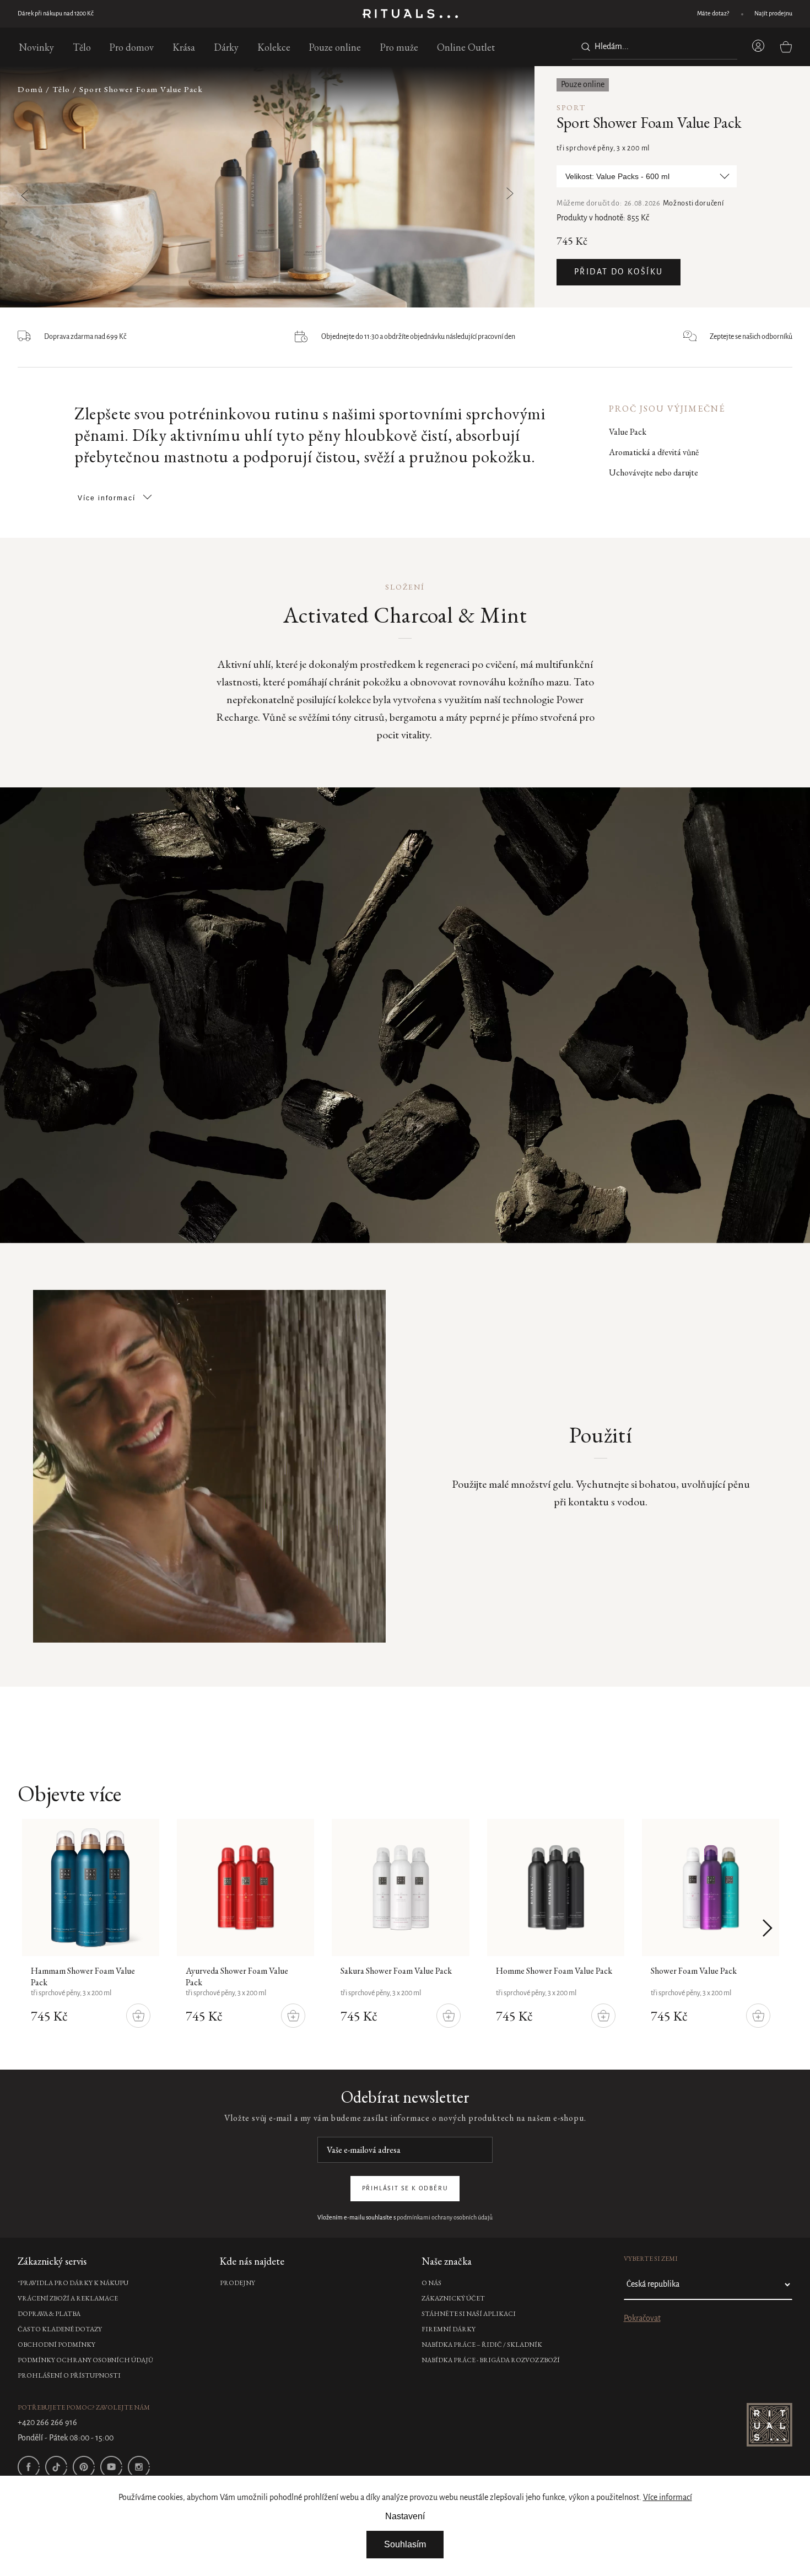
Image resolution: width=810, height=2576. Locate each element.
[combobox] (655, 47)
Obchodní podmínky (56, 2345)
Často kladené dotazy (60, 2329)
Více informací (668, 2498)
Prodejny (237, 2283)
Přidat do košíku (619, 272)
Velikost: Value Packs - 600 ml (617, 176)
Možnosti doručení (693, 204)
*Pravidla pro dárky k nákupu (73, 2283)
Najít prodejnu (773, 14)
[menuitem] (36, 47)
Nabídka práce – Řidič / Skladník (482, 2345)
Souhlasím (405, 2544)
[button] (482, 188)
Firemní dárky (449, 2329)
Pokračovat (642, 2319)
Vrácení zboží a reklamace (68, 2298)
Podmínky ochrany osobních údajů (85, 2360)
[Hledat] (584, 47)
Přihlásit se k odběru (405, 2189)
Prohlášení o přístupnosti (69, 2375)
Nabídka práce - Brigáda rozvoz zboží (491, 2360)
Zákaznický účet (453, 2298)
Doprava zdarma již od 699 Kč (56, 14)
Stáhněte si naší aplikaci (469, 2314)
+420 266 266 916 (47, 2423)
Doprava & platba (49, 2314)
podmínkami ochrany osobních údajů (445, 2218)
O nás (431, 2283)
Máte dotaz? (713, 14)
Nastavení (405, 2516)
